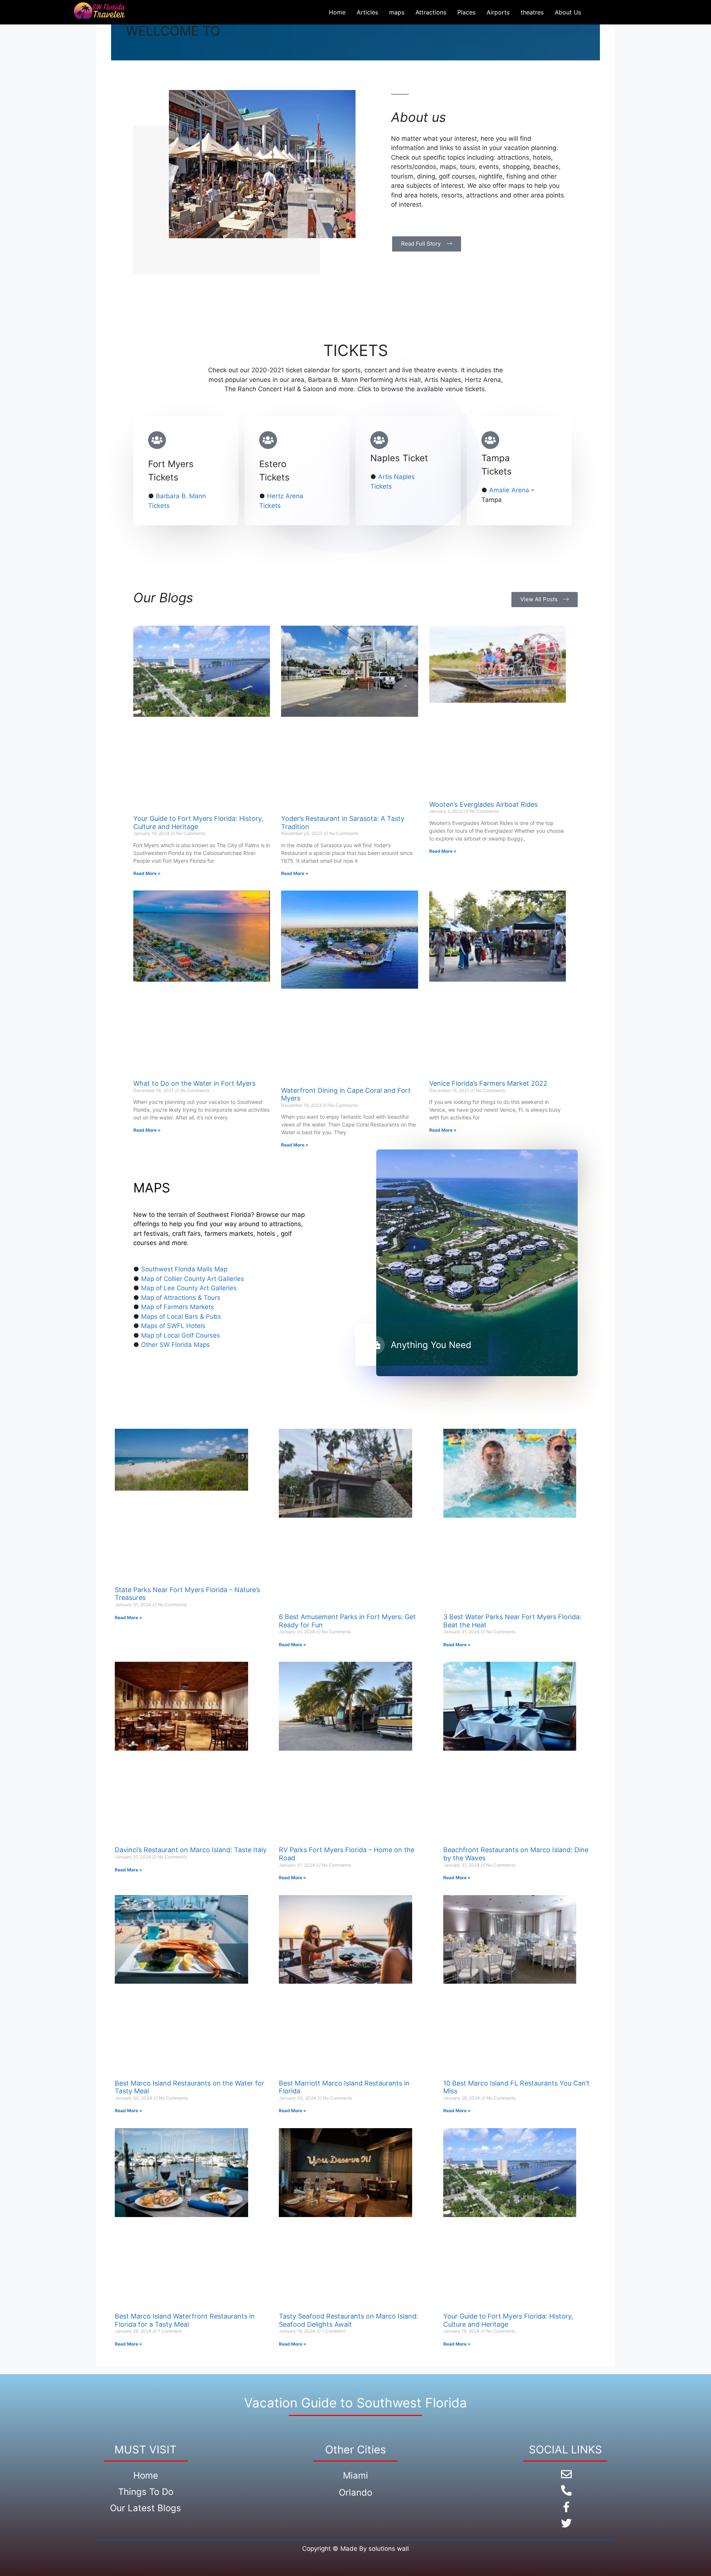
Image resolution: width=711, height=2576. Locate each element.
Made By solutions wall (375, 2549)
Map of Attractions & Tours (181, 1298)
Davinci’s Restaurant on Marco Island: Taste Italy (191, 1850)
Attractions (431, 12)
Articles (367, 12)
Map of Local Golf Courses (181, 1335)
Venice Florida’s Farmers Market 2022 (488, 1083)
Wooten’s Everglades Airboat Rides (483, 804)
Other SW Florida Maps (176, 1345)
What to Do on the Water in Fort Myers (194, 1083)
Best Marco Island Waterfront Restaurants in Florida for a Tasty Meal (185, 2320)
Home (337, 12)
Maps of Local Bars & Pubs (181, 1317)
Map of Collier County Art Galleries (193, 1279)
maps (397, 12)
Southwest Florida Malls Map (184, 1269)
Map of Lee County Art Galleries (189, 1288)
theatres (532, 12)
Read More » (147, 873)
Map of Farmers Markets (178, 1307)
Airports (498, 12)
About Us (568, 12)
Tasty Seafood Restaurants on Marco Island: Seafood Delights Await (348, 2320)
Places (466, 12)
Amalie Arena (509, 490)
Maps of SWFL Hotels (173, 1326)
